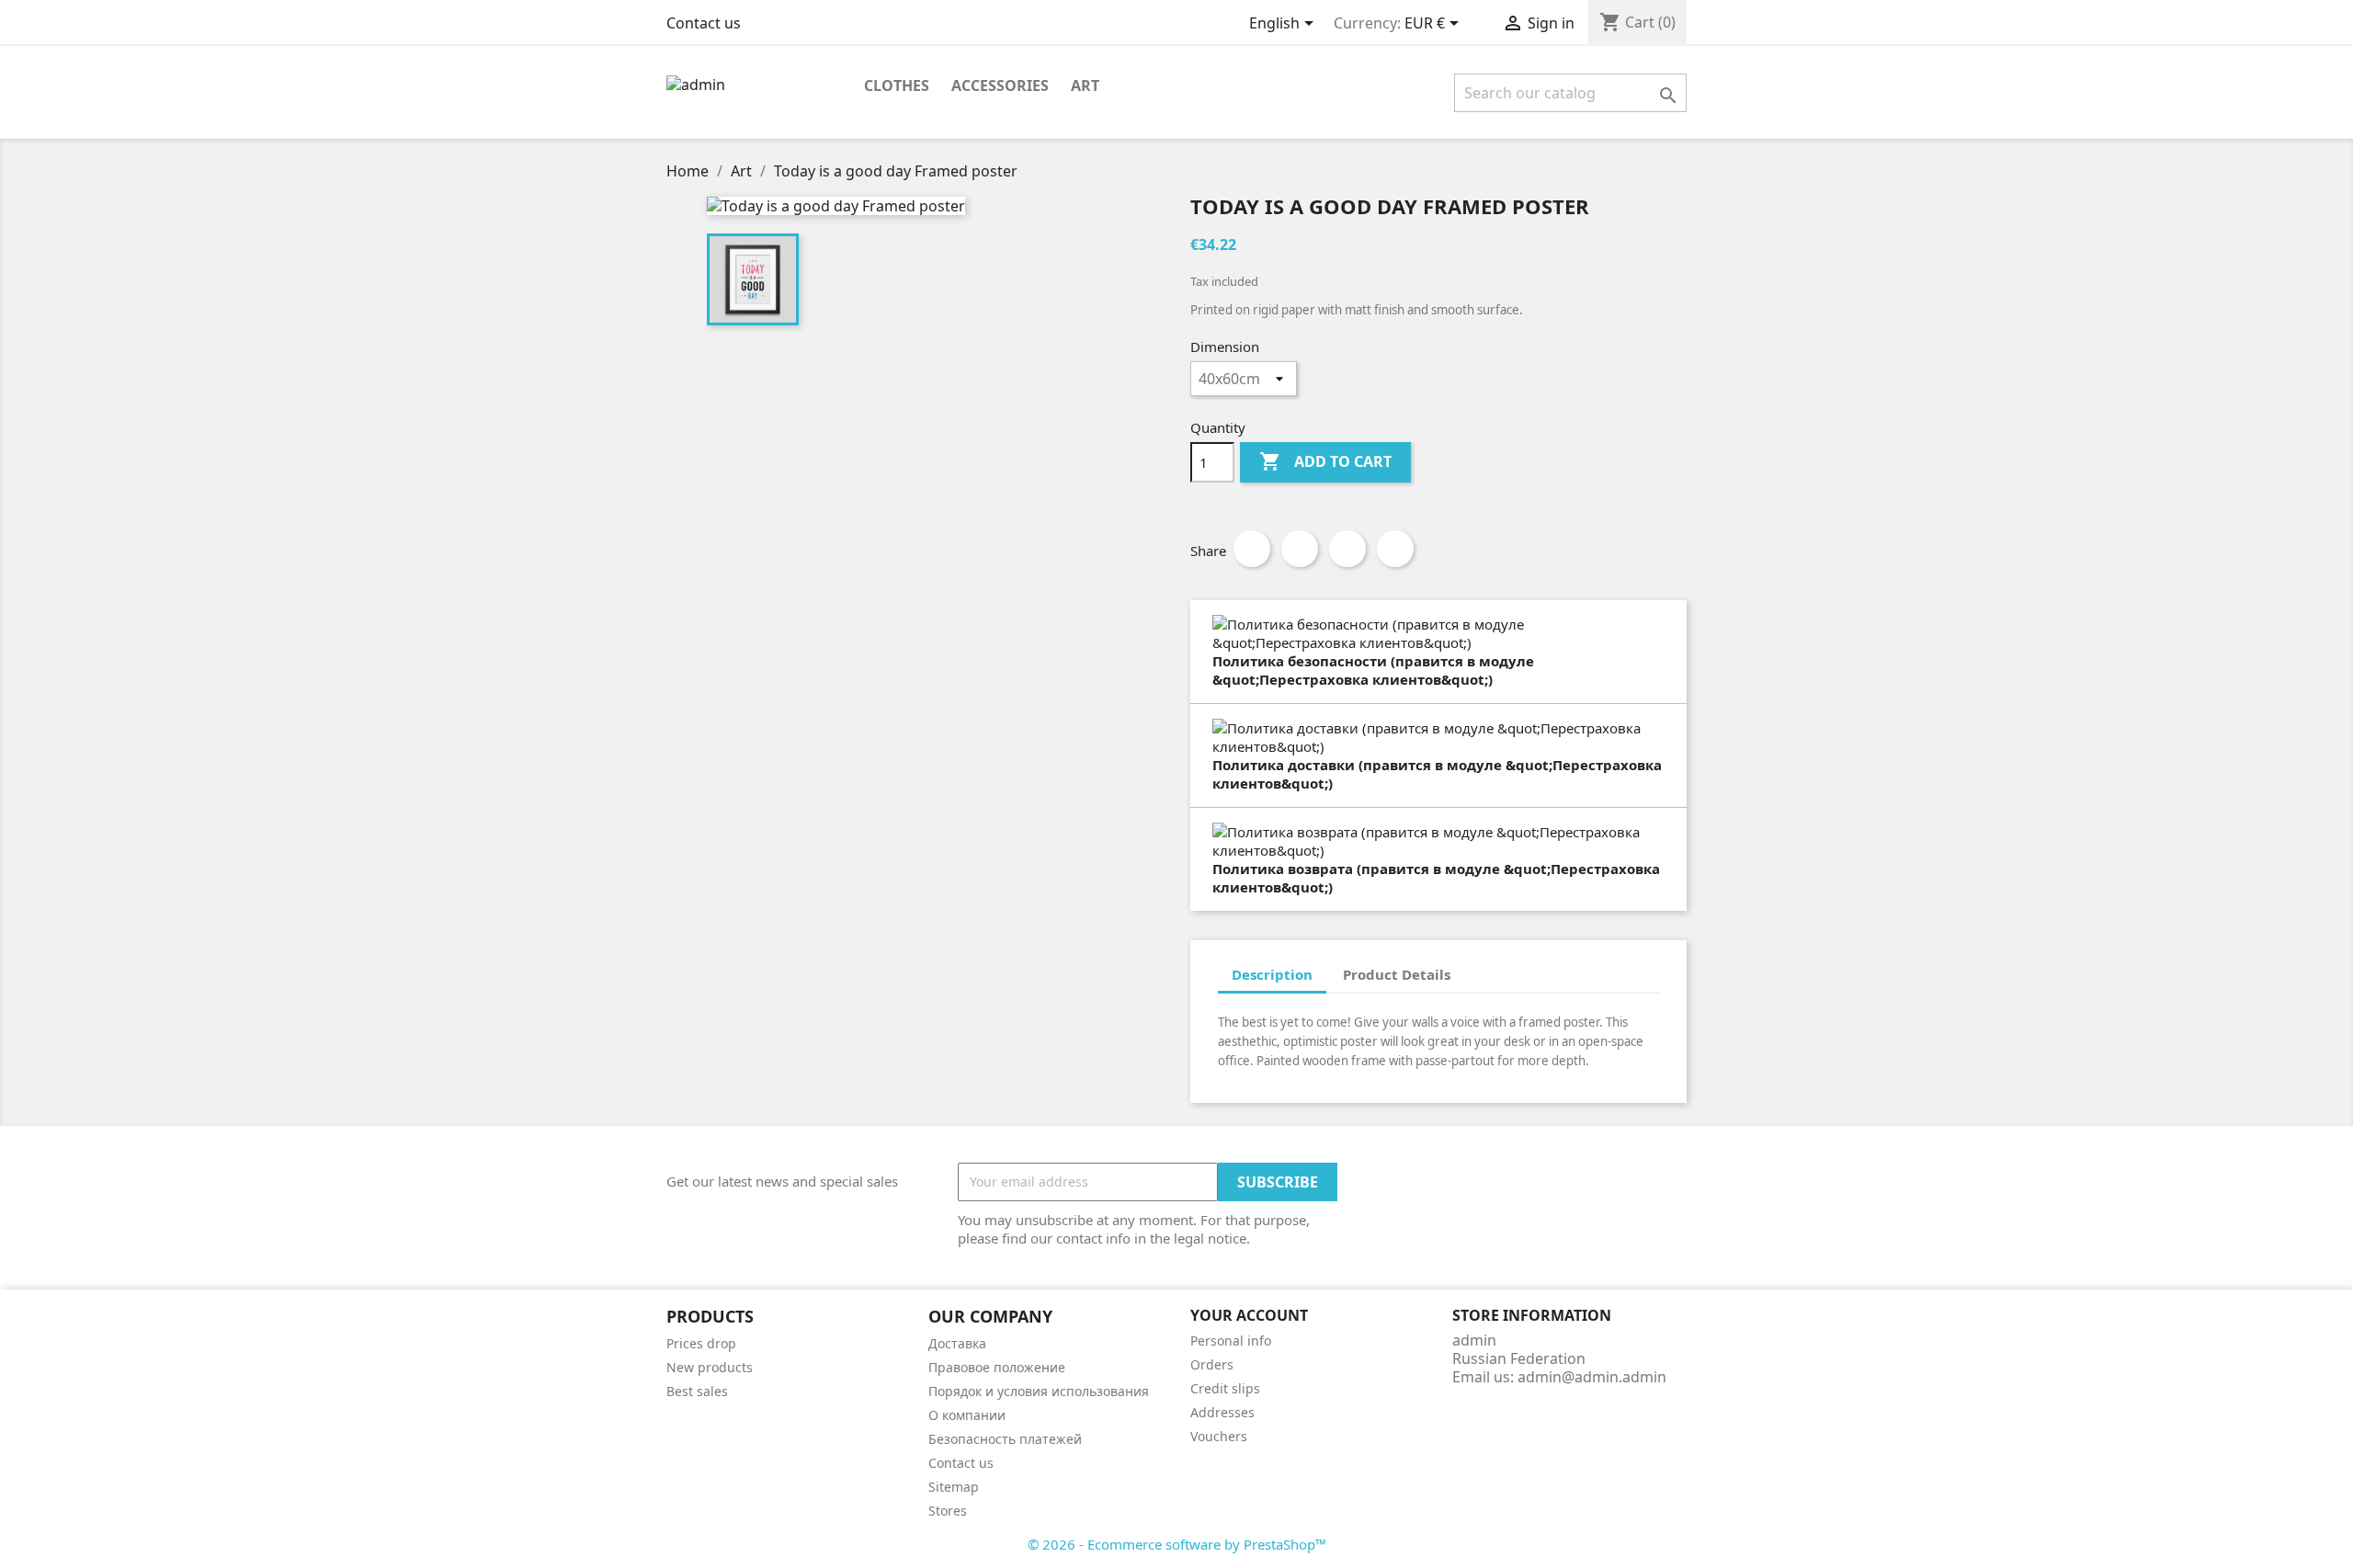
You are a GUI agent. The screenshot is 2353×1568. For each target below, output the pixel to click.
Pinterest (1395, 549)
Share (1252, 549)
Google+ (1347, 549)
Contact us (704, 23)
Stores (948, 1511)
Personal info (1231, 1341)
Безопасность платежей (1005, 1439)
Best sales (697, 1391)
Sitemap (954, 1487)
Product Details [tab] (1397, 974)
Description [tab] (1272, 974)
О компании (967, 1415)
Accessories (1000, 85)
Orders (1212, 1364)
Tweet (1300, 549)
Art (1085, 85)
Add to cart (1325, 461)
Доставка (957, 1343)
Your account (1249, 1315)
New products (710, 1367)
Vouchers (1219, 1436)
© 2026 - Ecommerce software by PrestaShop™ (1177, 1544)
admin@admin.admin (1592, 1377)
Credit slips (1225, 1388)
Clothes (897, 85)
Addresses (1222, 1412)
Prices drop (701, 1343)
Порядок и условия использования (1039, 1391)
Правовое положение (997, 1367)
